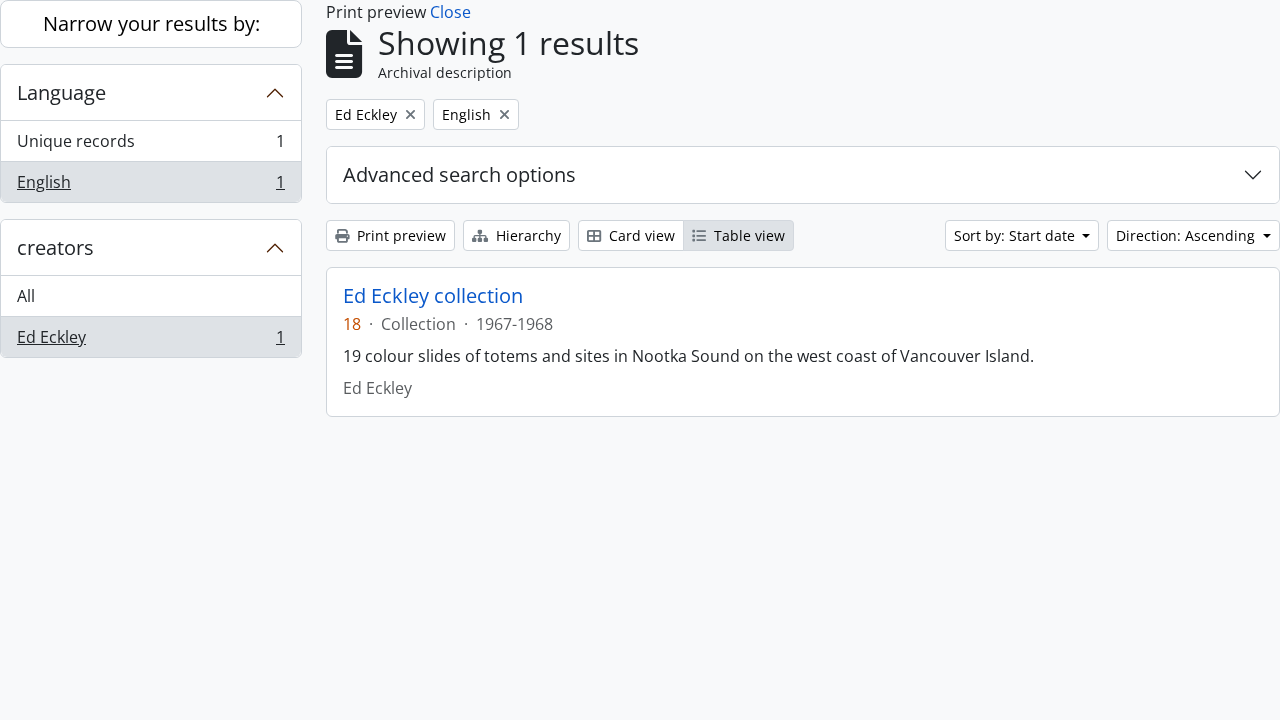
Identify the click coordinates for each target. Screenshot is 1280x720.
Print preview (399, 235)
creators (55, 247)
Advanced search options (459, 174)
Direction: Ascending (1187, 235)
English (150, 186)
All (26, 296)
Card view (640, 235)
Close (450, 12)
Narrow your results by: (151, 23)
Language (61, 92)
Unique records (150, 146)
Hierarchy (526, 235)
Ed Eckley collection (433, 296)
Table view (747, 235)
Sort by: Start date (1016, 235)
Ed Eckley (150, 341)
